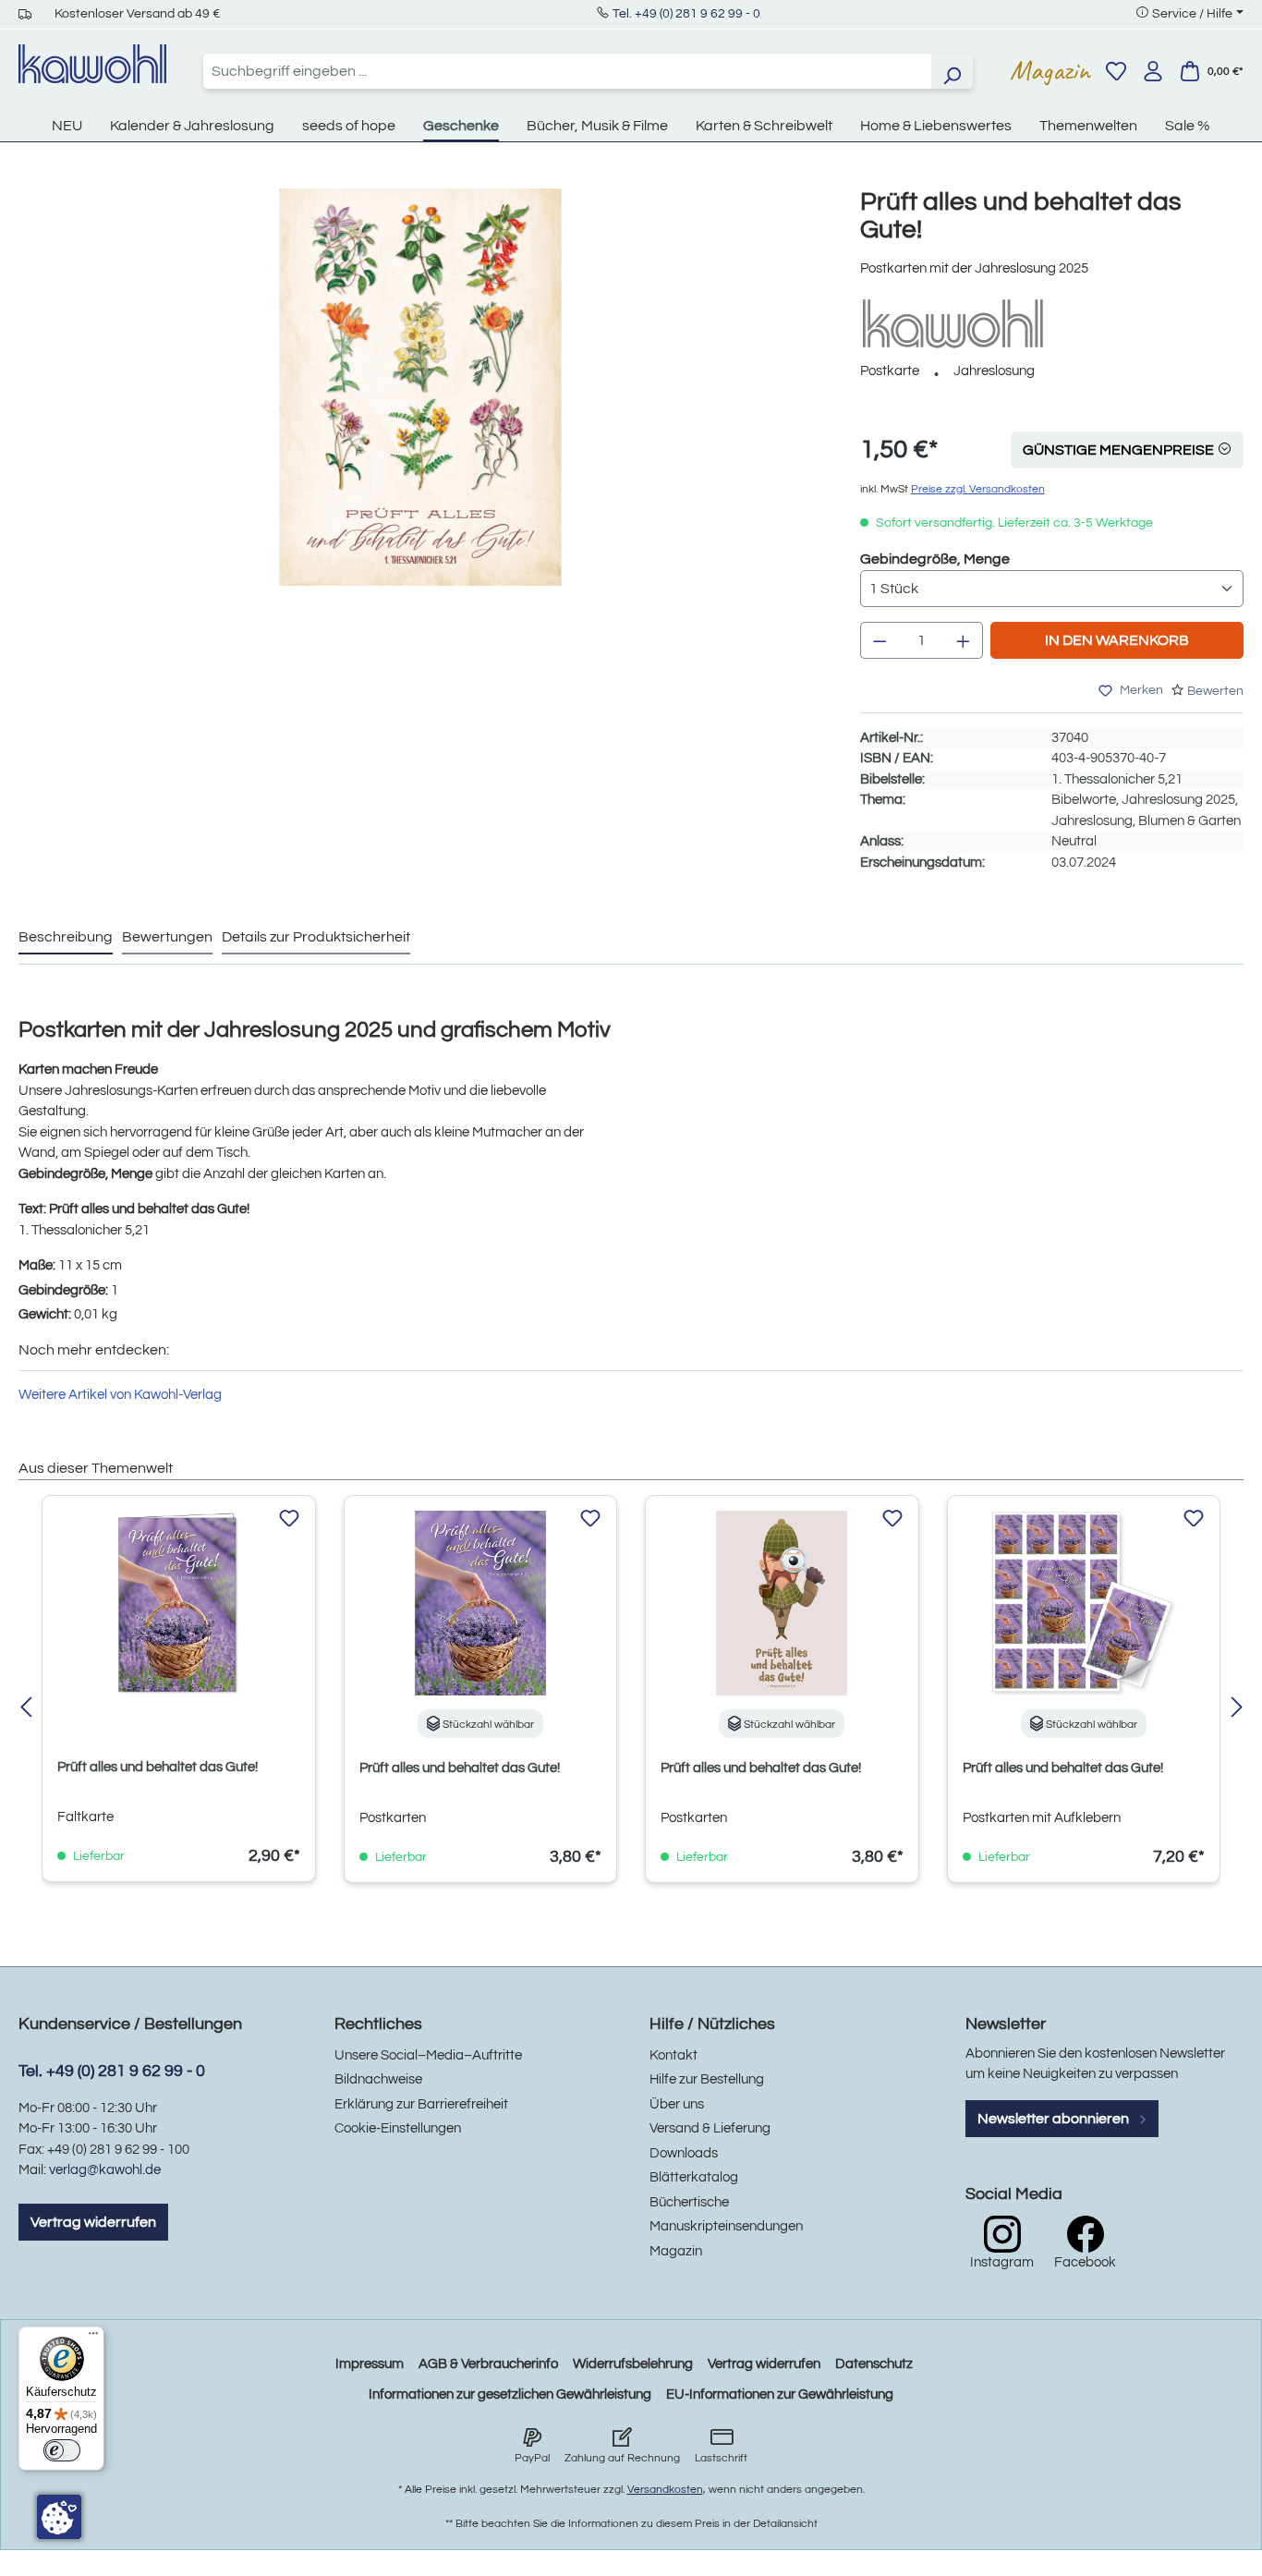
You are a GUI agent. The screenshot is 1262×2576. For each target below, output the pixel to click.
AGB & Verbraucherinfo (488, 2364)
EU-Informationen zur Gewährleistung (780, 2394)
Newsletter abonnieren (1055, 2119)
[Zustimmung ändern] (59, 2517)
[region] (421, 406)
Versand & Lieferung (710, 2128)
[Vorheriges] (25, 1709)
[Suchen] (952, 71)
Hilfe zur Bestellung (707, 2079)
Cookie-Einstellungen (398, 2128)
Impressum (370, 2364)
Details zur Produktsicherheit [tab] (316, 937)
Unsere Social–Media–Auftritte (428, 2055)
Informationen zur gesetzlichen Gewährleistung (510, 2394)
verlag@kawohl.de (105, 2170)
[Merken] (289, 1519)
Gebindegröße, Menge (935, 559)
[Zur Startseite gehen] (92, 64)
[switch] (62, 2450)
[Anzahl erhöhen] (964, 640)
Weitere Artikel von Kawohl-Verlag (120, 1395)
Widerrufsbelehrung (633, 2364)
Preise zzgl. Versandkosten (978, 489)
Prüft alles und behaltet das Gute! (158, 1767)
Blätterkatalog (694, 2177)
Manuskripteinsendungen (726, 2226)
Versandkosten (665, 2490)
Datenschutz (874, 2364)
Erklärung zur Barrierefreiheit (421, 2104)
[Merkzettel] (1116, 71)
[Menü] (93, 2338)
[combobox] (567, 71)
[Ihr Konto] (1153, 71)
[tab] (66, 938)
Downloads (684, 2153)
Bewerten (1215, 691)
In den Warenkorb (1117, 640)
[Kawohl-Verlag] (953, 323)
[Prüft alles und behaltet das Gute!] (420, 387)
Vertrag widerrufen (93, 2222)
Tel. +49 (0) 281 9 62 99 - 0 (686, 14)
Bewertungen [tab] (167, 937)
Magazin (1050, 70)
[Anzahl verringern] (880, 640)
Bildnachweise (378, 2079)
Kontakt (673, 2055)
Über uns (677, 2104)
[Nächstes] (1237, 1709)
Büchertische (689, 2202)
